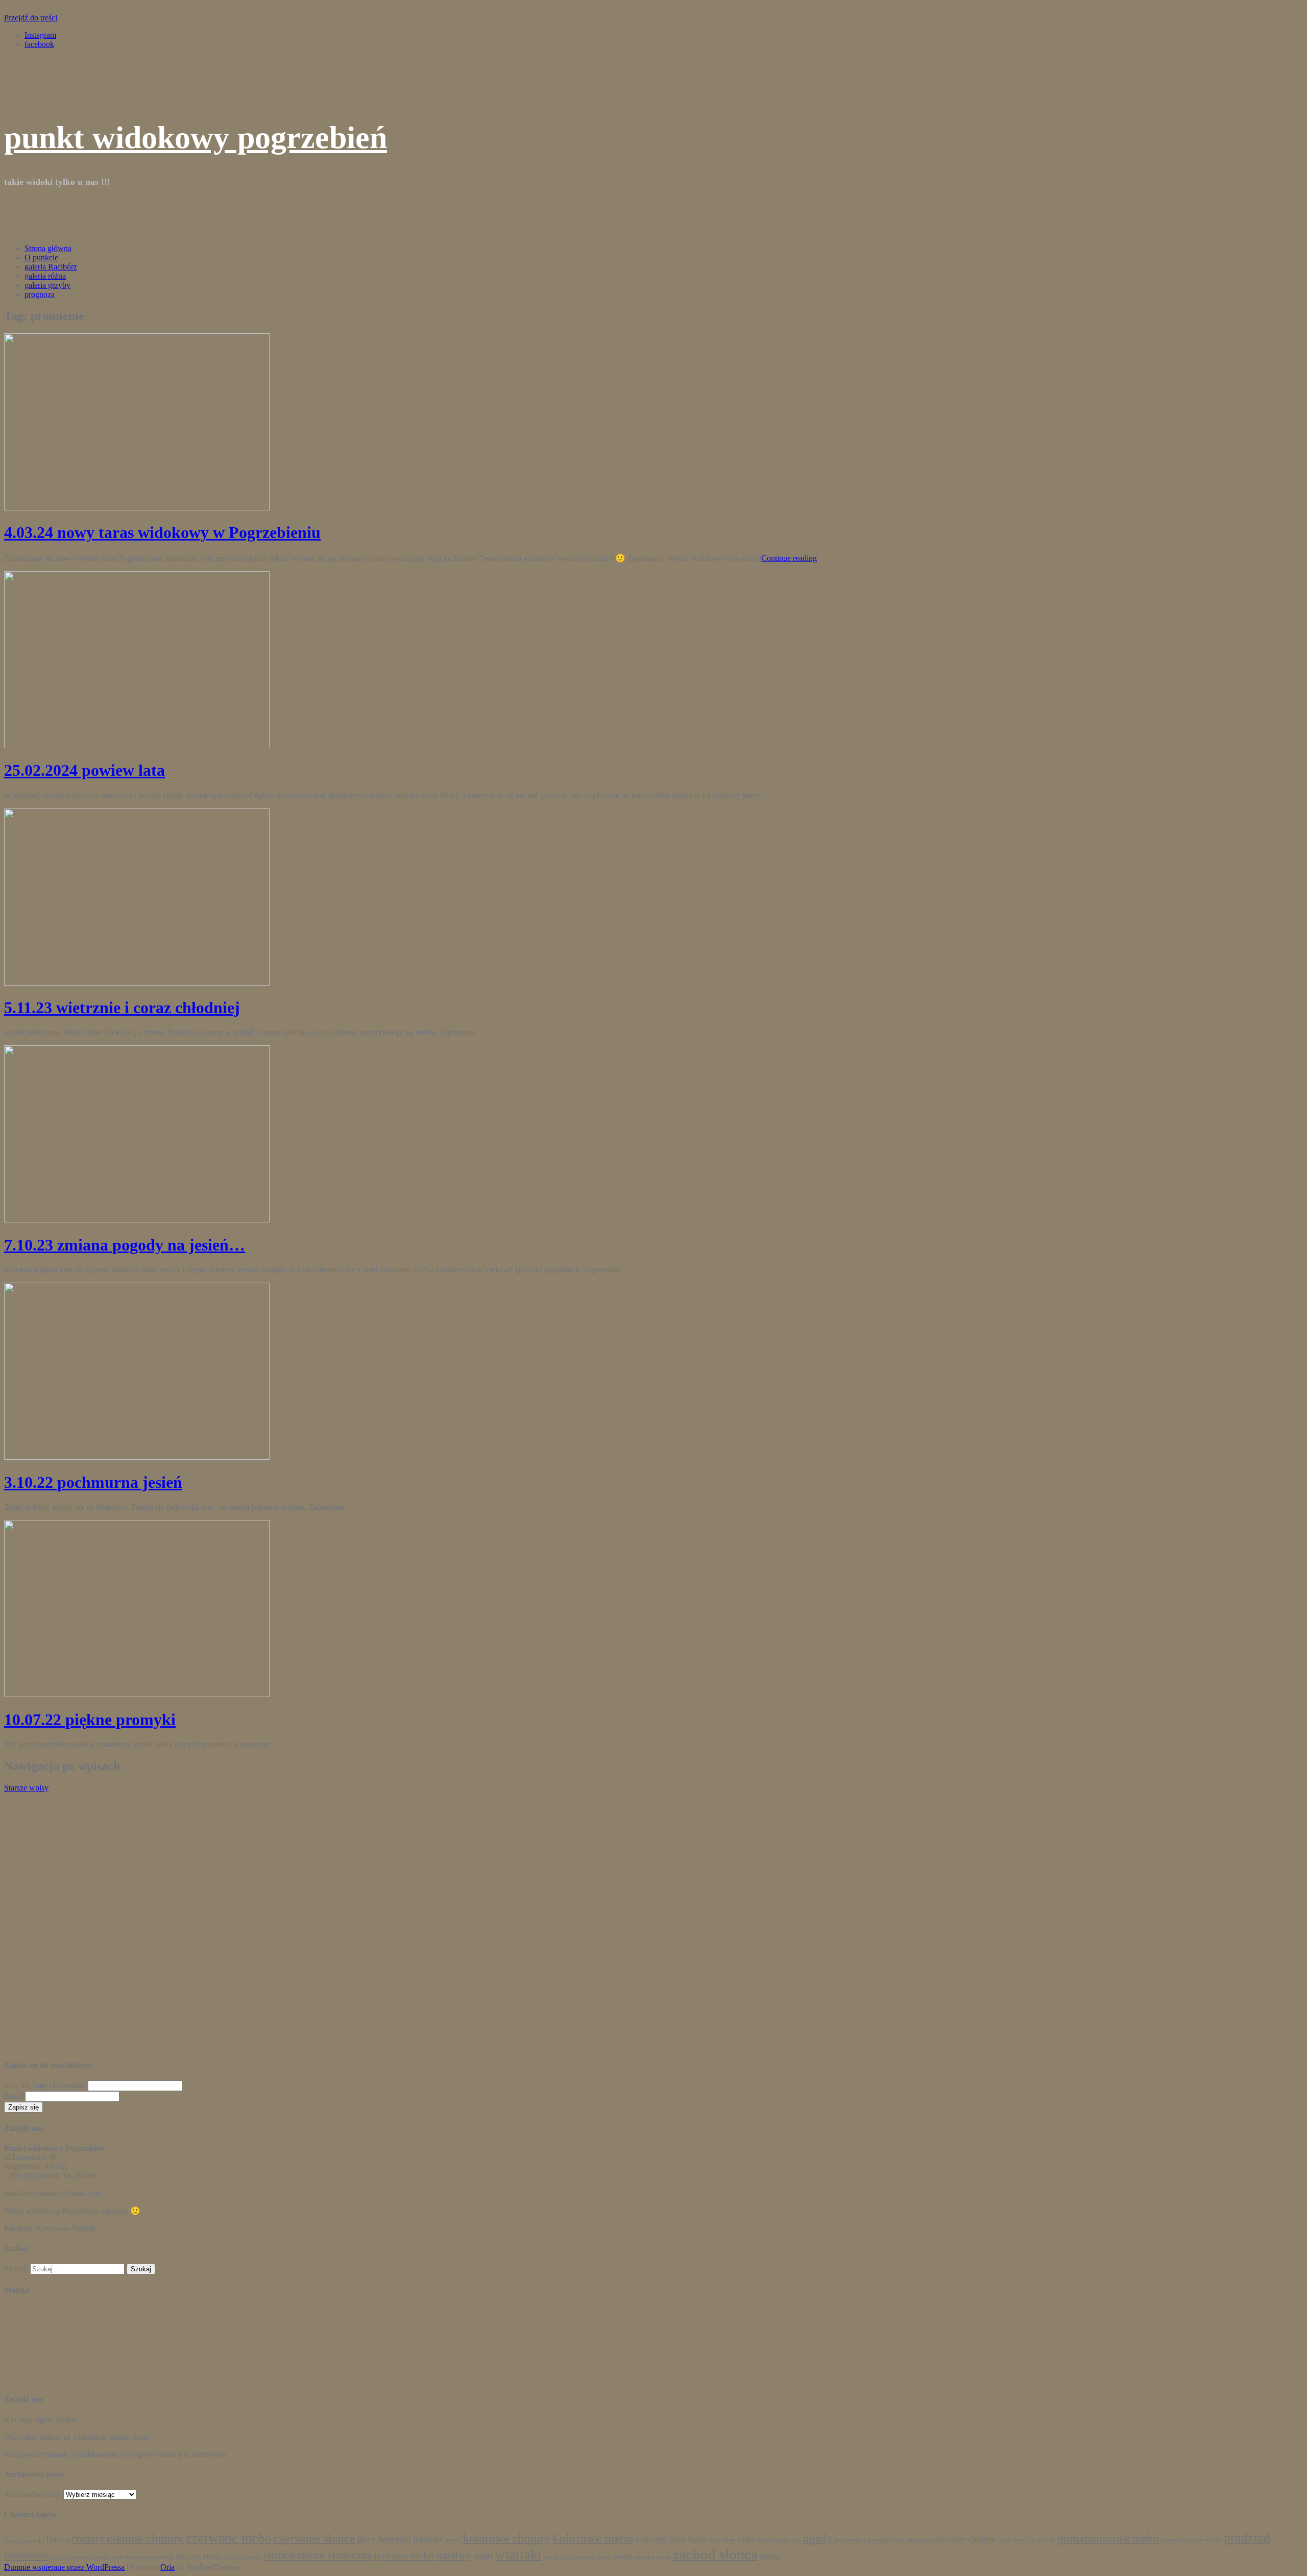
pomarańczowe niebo (1108, 2538)
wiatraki (518, 2555)
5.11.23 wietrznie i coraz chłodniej (122, 1008)
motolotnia (773, 2540)
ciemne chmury (145, 2538)
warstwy (454, 2556)
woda (623, 2556)
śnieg (769, 2556)
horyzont (395, 2539)
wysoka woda (652, 2557)
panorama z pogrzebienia (869, 2540)
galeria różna (45, 276)
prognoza (40, 294)
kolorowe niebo (593, 2538)
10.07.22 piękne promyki (90, 1720)
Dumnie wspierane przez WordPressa (64, 2567)
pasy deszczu (1016, 2540)
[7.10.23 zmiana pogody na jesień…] (137, 1220)
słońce (279, 2555)
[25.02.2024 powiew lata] (137, 745)
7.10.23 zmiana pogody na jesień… (125, 1245)
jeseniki (428, 2539)
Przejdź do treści (31, 18)
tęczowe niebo (404, 2556)
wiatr (483, 2556)
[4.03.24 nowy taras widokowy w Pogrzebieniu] (137, 508)
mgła (747, 2540)
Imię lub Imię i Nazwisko (45, 2085)
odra (796, 2541)
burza (58, 2539)
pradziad (1247, 2538)
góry (367, 2539)
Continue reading (789, 558)
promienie (26, 2556)
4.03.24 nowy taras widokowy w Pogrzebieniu (162, 532)
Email (14, 2096)
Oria (167, 2567)
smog (255, 2557)
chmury (88, 2539)
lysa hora (688, 2539)
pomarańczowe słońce (1191, 2540)
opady (818, 2538)
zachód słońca (715, 2554)
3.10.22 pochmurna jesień (93, 1482)
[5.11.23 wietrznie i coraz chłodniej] (137, 983)
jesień (453, 2540)
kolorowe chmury (507, 2538)
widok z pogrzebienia (569, 2557)
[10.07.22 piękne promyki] (137, 1694)
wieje (604, 2557)
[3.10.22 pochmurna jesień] (137, 1457)
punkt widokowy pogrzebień (196, 137)
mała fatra (722, 2540)
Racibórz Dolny (198, 2557)
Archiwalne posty (33, 2494)
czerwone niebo (228, 2538)
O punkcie (41, 257)
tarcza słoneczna (335, 2556)
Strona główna (48, 248)
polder (1046, 2540)
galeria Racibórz (51, 267)
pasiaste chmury (966, 2539)
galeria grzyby (47, 285)
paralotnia (920, 2540)
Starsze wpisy (26, 1788)
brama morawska (24, 2541)
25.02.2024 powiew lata (84, 770)
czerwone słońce (314, 2538)
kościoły (651, 2540)
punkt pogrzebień (71, 2557)
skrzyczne (235, 2557)
